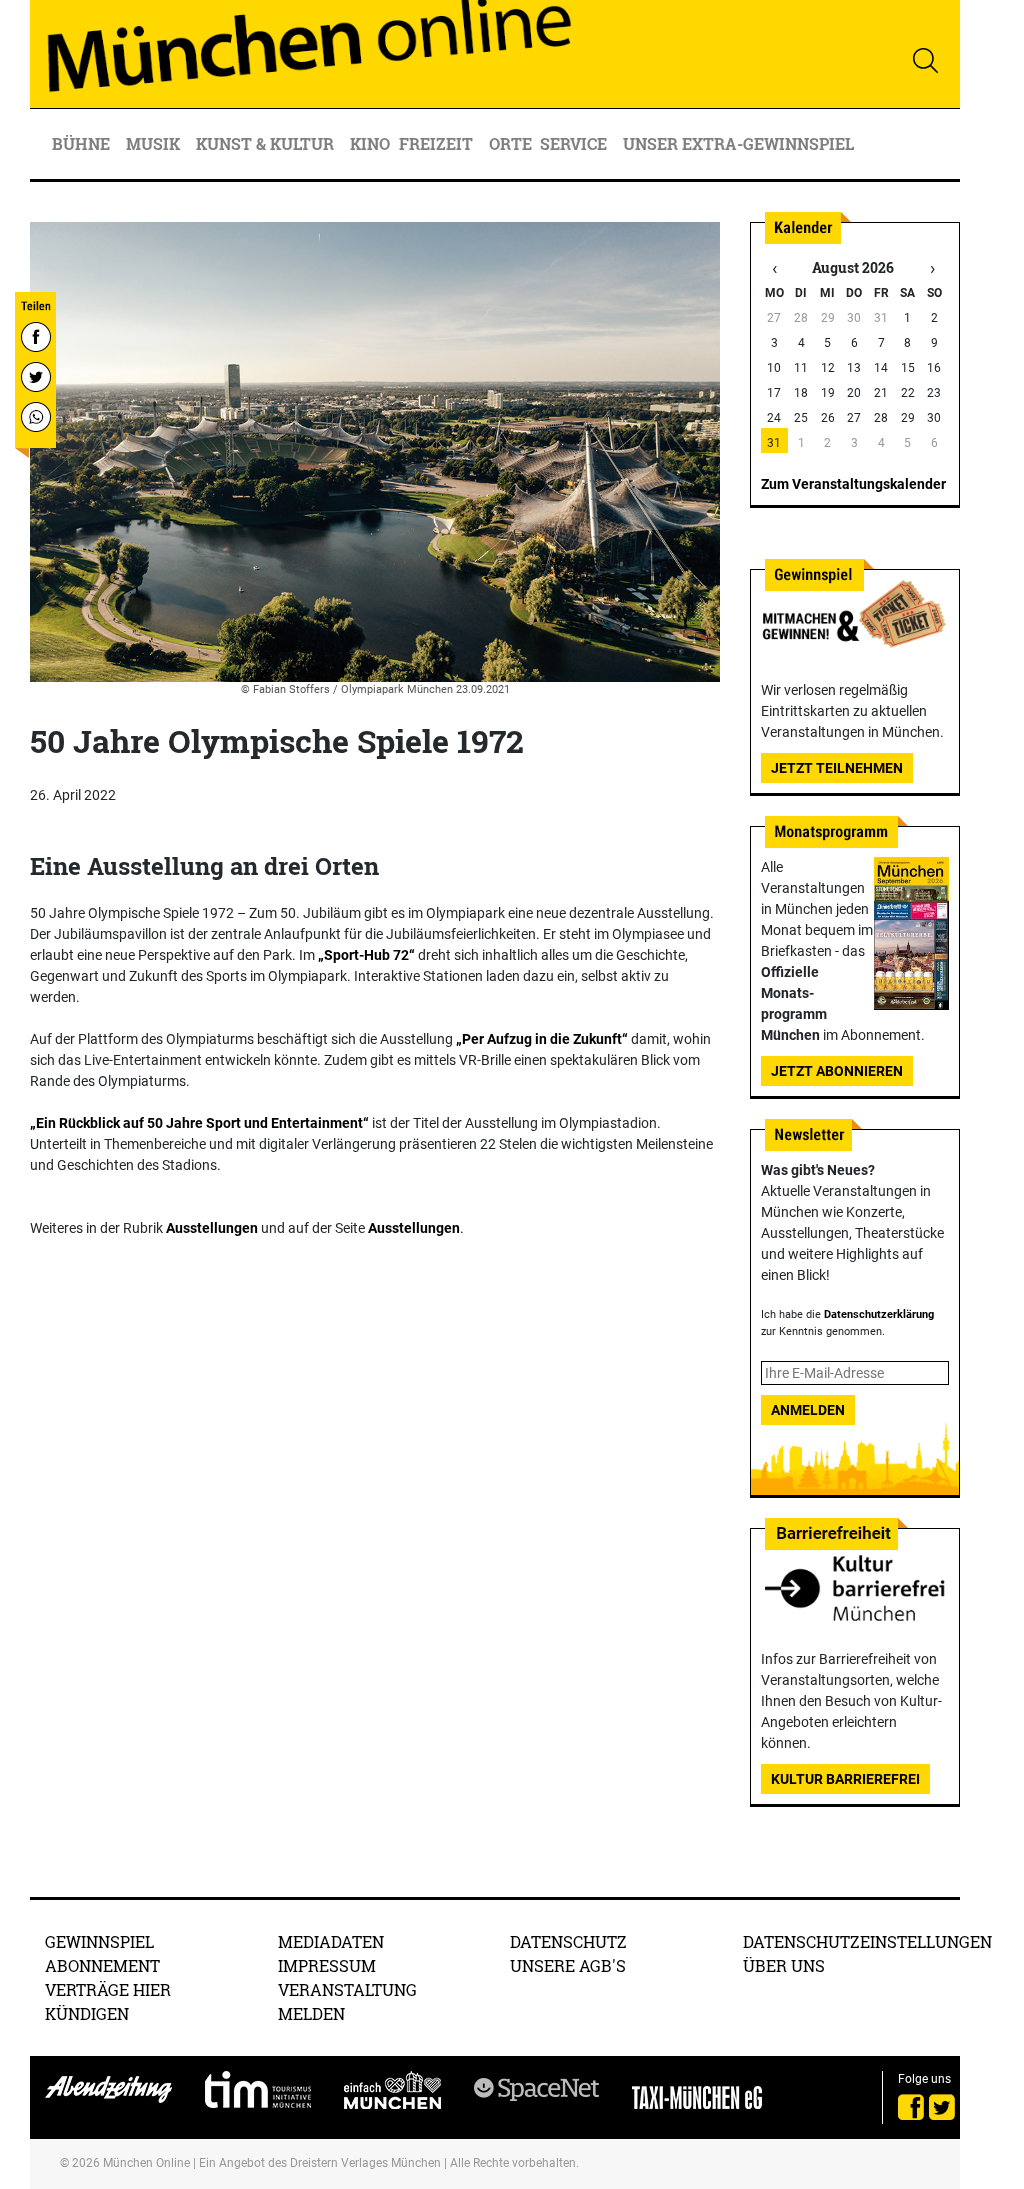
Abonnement (102, 1965)
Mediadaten (331, 1941)
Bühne (83, 143)
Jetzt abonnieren (837, 1071)
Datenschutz (568, 1941)
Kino (370, 143)
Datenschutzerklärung (879, 1314)
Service (575, 143)
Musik (155, 143)
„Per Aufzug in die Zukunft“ (542, 1039)
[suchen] (925, 60)
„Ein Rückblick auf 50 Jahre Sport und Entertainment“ (199, 1123)
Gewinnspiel (99, 1941)
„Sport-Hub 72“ (366, 955)
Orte (510, 143)
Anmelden (808, 1410)
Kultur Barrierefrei (845, 1779)
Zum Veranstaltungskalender (853, 484)
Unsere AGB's (568, 1965)
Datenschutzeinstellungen (867, 1941)
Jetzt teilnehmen (837, 768)
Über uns (784, 1965)
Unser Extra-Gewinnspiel (738, 143)
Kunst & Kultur (267, 143)
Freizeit (438, 143)
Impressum (327, 1965)
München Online (146, 2163)
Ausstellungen (212, 1228)
